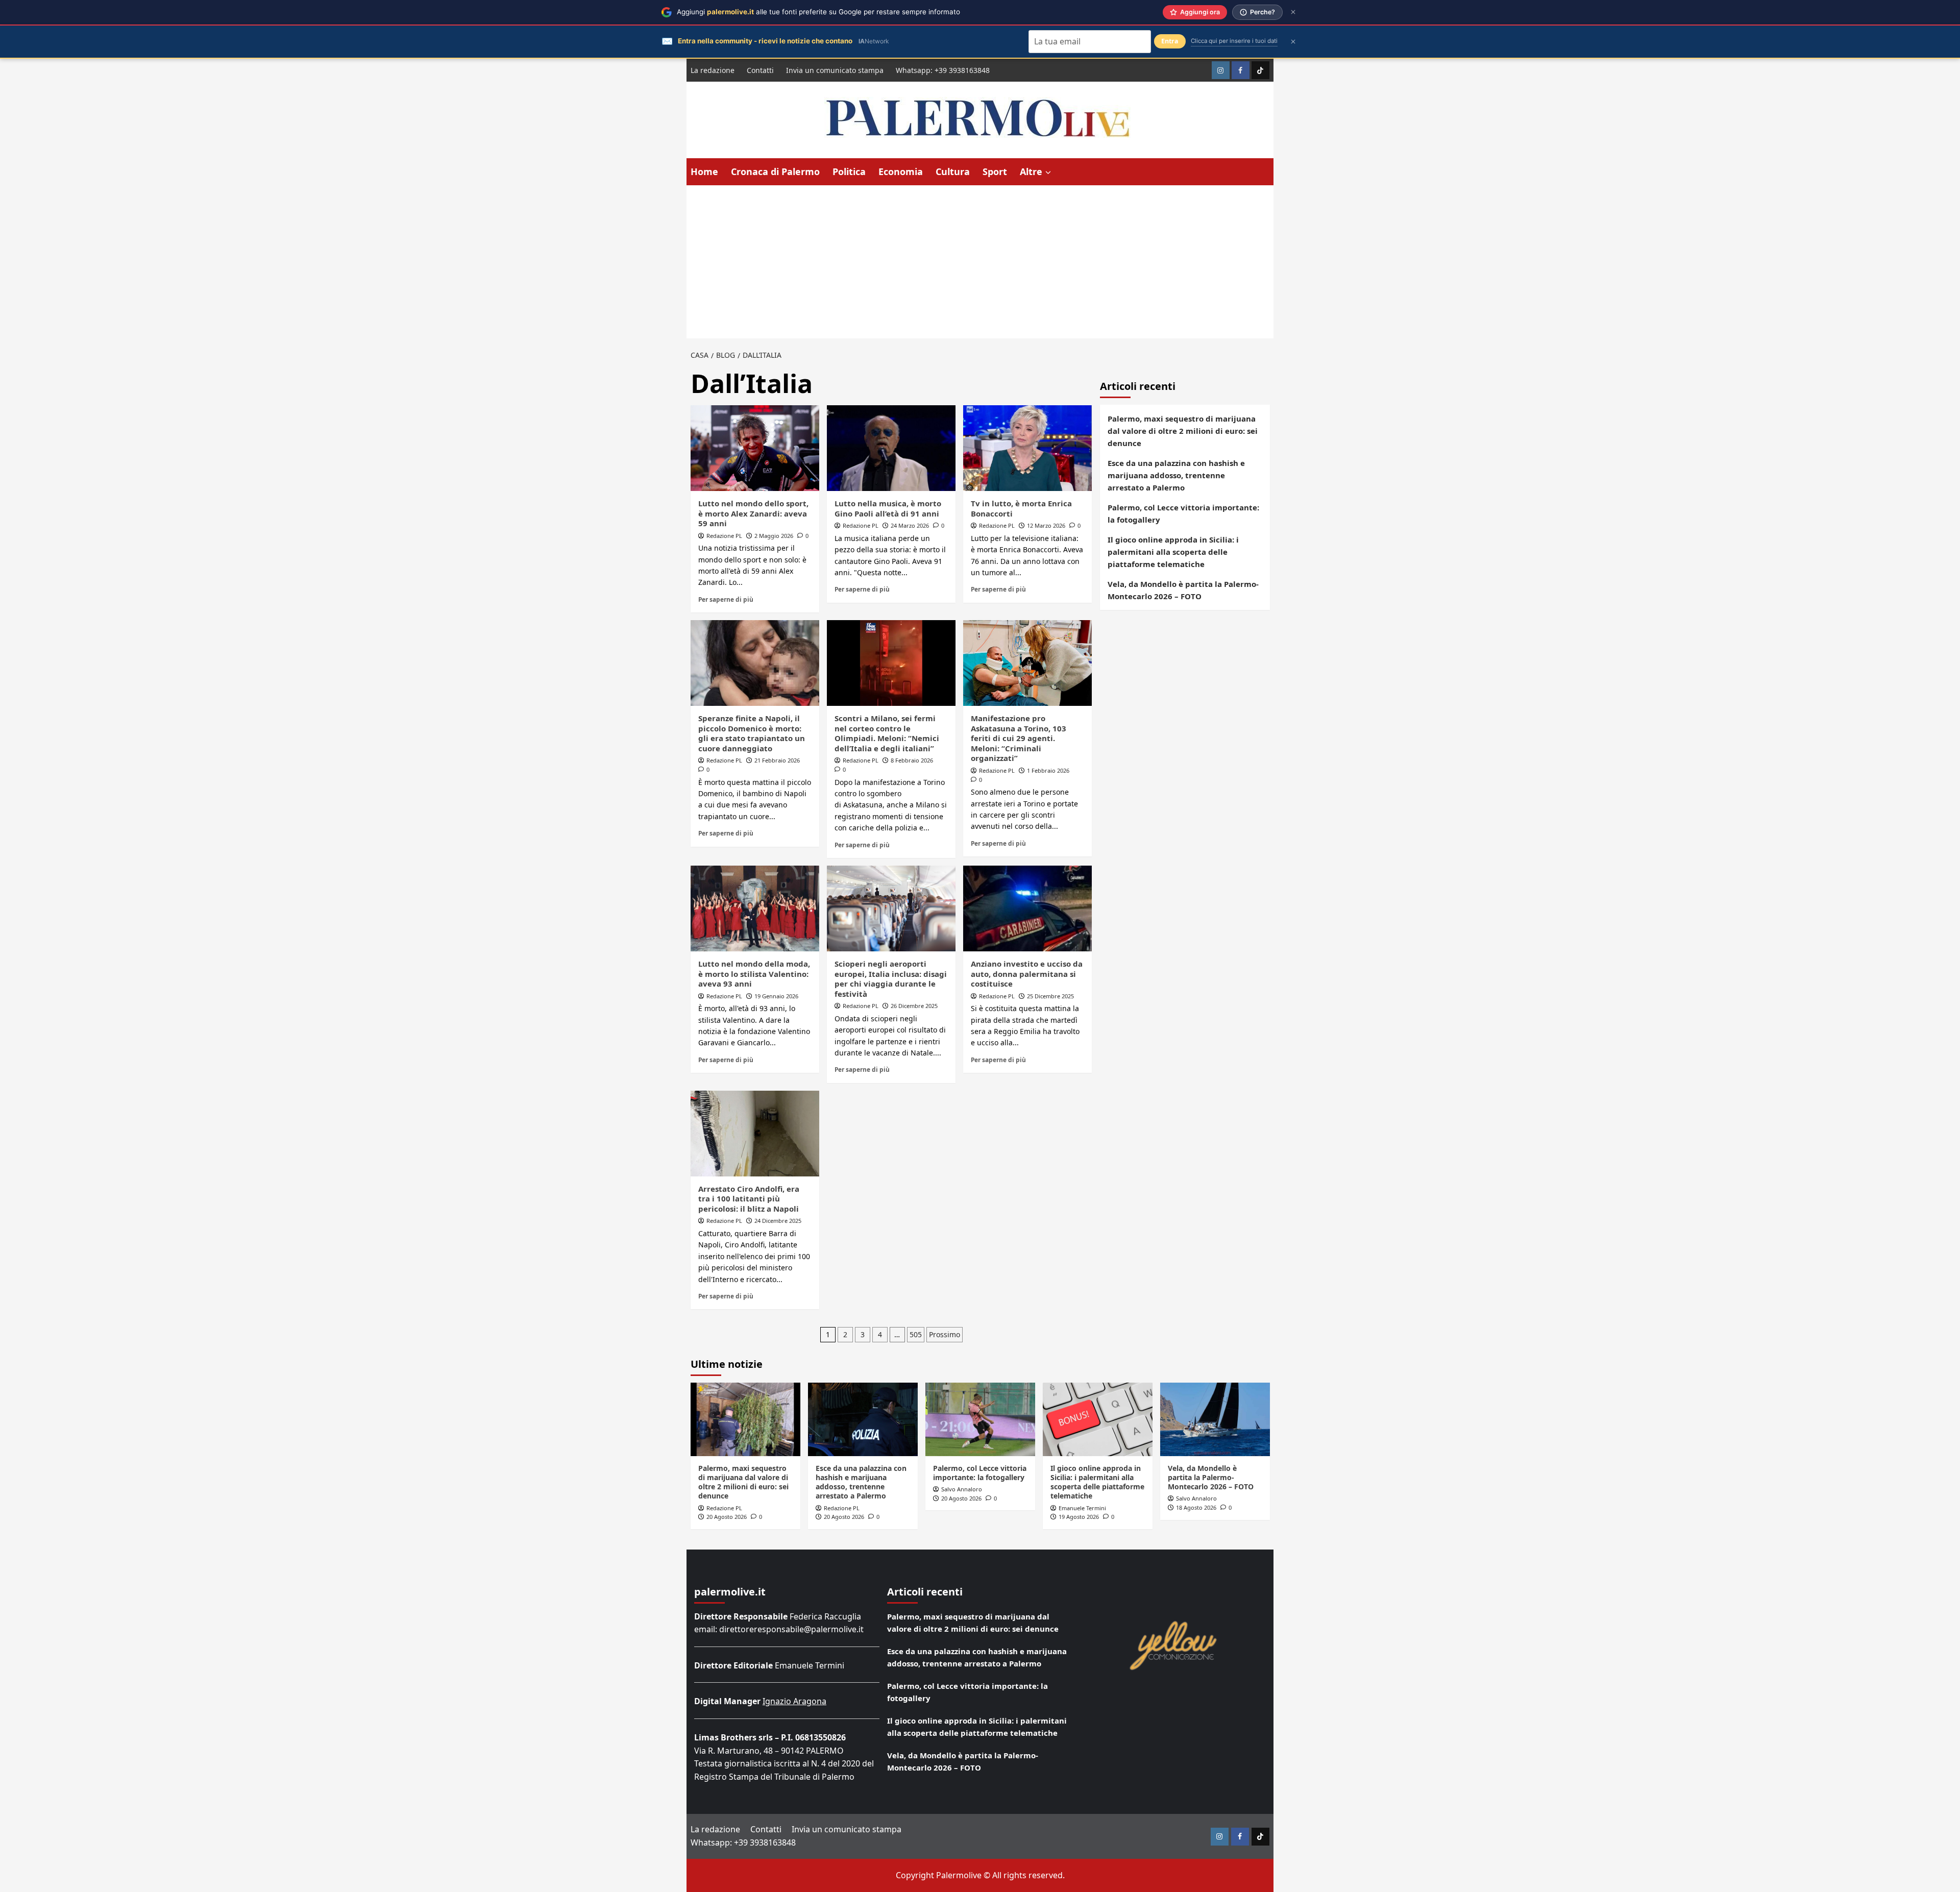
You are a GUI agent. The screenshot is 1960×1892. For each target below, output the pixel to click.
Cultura (953, 171)
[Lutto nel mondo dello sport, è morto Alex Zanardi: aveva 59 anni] (755, 448)
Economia (901, 171)
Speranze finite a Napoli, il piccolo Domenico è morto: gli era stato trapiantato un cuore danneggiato (752, 733)
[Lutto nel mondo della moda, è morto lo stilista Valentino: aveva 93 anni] (755, 908)
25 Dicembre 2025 (1050, 996)
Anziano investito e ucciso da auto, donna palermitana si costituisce (1027, 974)
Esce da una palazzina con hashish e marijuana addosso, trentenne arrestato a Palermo (1176, 475)
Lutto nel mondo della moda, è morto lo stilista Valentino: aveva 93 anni (754, 974)
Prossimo (945, 1334)
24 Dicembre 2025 (778, 1221)
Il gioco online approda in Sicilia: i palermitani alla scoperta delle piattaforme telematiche (1173, 552)
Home (704, 171)
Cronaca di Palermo (775, 171)
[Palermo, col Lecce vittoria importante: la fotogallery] (980, 1419)
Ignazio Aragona (794, 1701)
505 (916, 1334)
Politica (849, 171)
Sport (995, 171)
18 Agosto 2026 (1196, 1507)
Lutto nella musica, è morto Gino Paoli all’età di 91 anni (888, 508)
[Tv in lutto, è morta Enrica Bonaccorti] (1027, 448)
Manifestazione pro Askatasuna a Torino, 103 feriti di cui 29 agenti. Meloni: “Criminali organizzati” (1019, 738)
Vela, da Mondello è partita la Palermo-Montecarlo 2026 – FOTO (1183, 590)
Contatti (760, 70)
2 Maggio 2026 (774, 536)
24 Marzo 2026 (910, 525)
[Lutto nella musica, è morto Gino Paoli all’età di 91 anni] (891, 448)
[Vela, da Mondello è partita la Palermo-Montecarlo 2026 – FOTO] (1215, 1419)
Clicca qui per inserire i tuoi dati (1234, 41)
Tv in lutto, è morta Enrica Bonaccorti (1021, 508)
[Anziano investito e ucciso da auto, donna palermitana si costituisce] (1027, 908)
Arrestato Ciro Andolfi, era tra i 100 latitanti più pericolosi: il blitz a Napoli (749, 1199)
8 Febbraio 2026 (912, 760)
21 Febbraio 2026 (777, 760)
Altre (1031, 171)
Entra (1170, 41)
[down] (1048, 173)
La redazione (713, 70)
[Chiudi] (1293, 12)
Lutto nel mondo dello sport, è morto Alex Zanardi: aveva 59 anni (753, 513)
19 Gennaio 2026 (776, 996)
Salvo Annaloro (962, 1489)
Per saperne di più (726, 599)
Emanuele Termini (1082, 1508)
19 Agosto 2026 (1079, 1517)
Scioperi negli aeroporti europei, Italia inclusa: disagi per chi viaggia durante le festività (891, 979)
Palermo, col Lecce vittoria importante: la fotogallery (1183, 513)
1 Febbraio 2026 (1048, 770)
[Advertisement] (980, 262)
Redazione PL (724, 536)
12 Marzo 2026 (1046, 525)
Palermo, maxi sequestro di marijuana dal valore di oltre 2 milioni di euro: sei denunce (1183, 431)
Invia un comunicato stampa (835, 70)
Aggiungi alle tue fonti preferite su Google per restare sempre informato (818, 12)
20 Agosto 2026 (727, 1517)
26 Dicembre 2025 (914, 1006)
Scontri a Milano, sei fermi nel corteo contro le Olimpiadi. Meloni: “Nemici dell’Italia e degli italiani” (887, 733)
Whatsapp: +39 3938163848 (943, 70)
